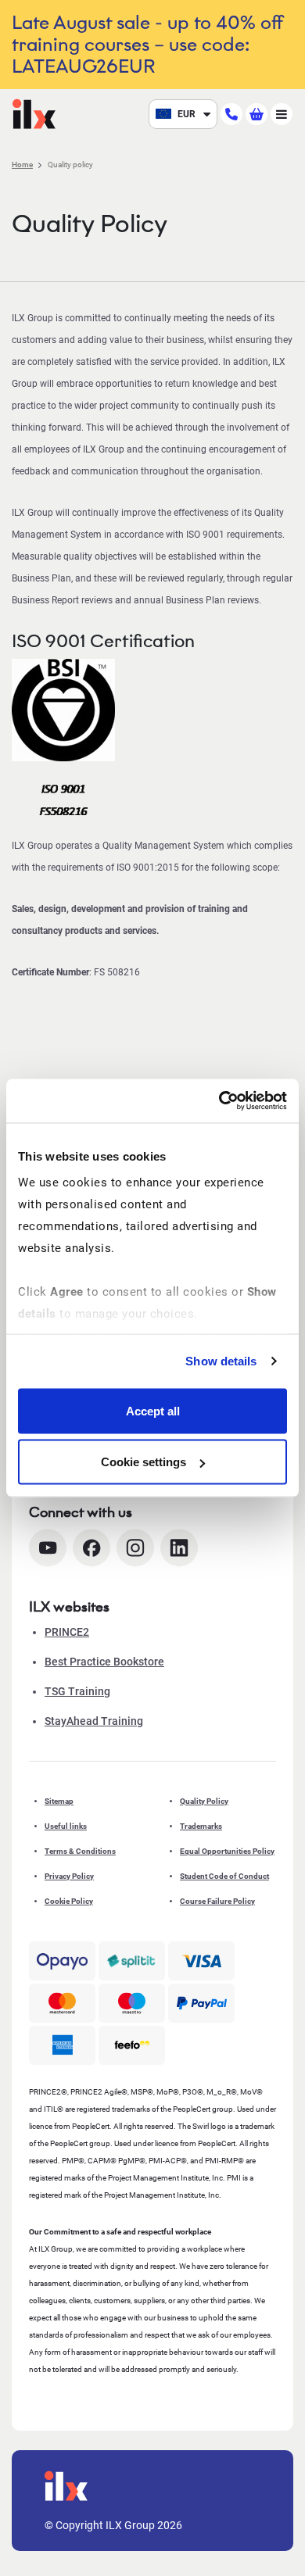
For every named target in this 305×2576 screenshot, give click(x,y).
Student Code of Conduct (224, 1876)
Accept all (153, 1410)
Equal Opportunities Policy (227, 1851)
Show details (221, 1361)
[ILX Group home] (34, 113)
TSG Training (77, 1691)
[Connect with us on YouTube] (48, 1548)
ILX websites (69, 1607)
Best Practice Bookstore (104, 1662)
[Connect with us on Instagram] (135, 1548)
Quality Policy (204, 1801)
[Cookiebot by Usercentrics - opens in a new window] (219, 1101)
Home (22, 165)
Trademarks (201, 1826)
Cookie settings (144, 1462)
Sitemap (59, 1801)
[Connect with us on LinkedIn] (179, 1548)
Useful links (66, 1826)
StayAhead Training (94, 1721)
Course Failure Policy (217, 1901)
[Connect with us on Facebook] (91, 1548)
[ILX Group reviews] (132, 2045)
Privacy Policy (69, 1876)
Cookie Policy (69, 1901)
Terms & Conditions (80, 1851)
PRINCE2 (67, 1632)
